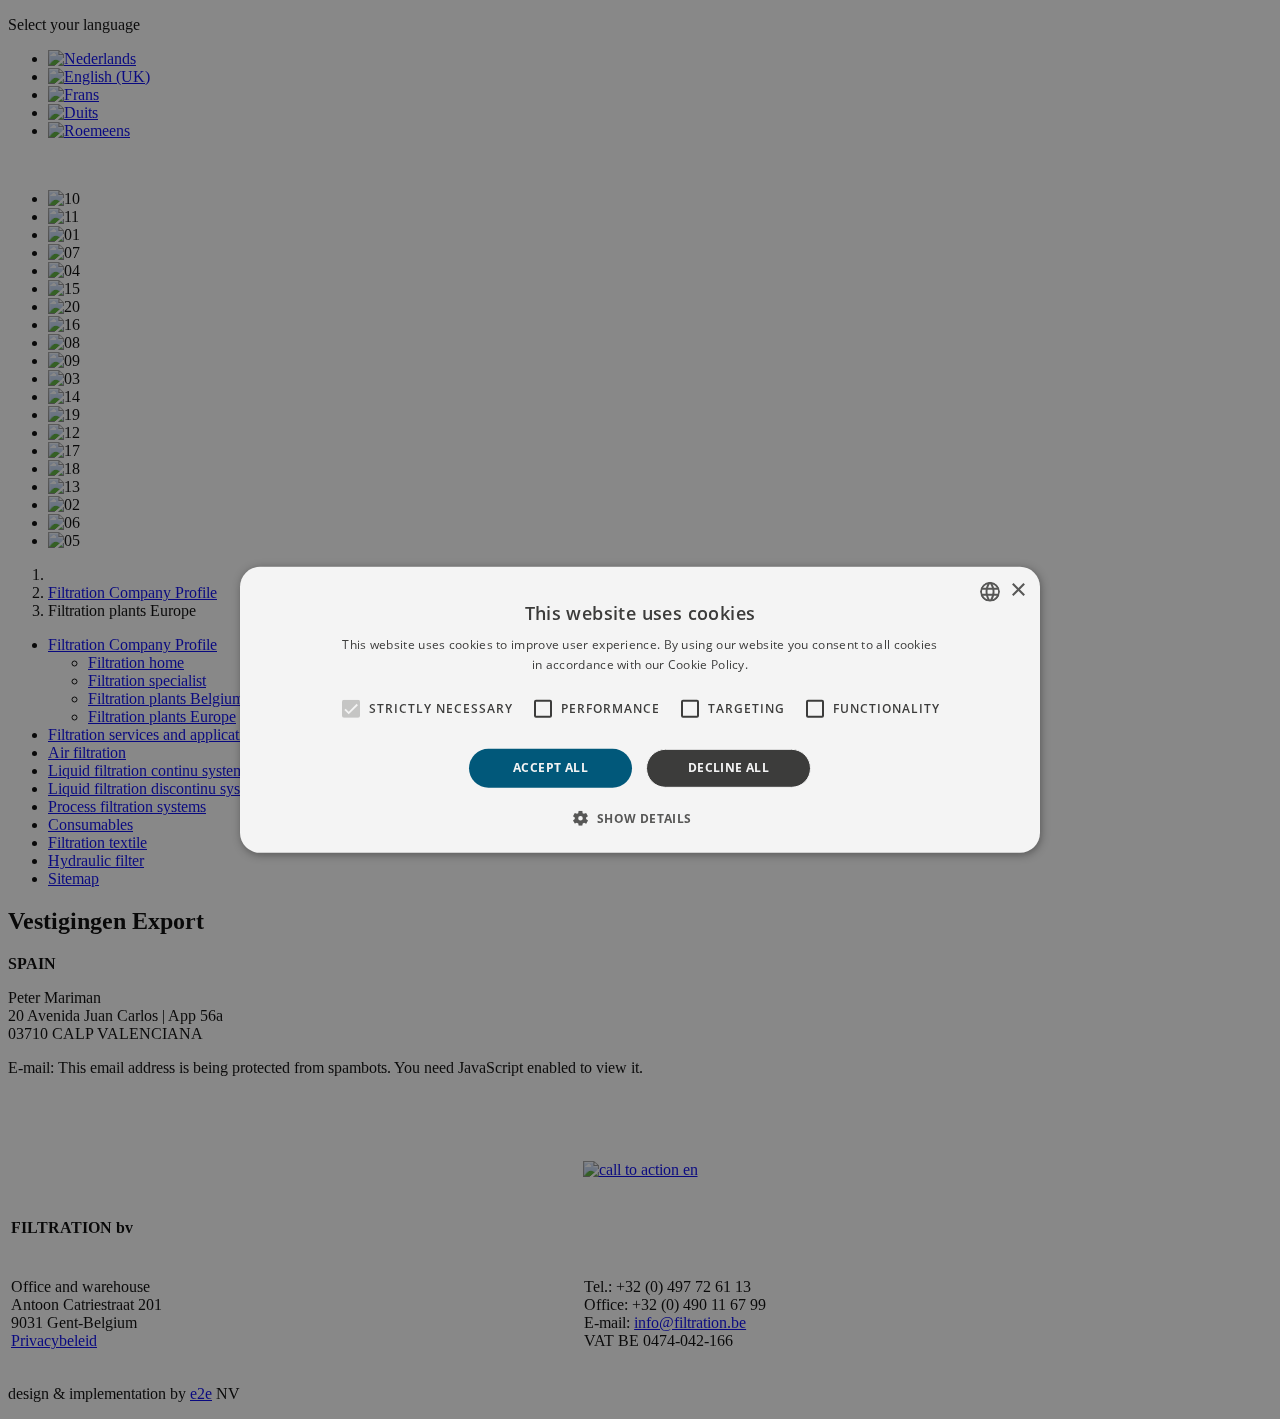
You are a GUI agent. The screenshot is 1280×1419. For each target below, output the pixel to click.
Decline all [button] (728, 767)
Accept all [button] (550, 767)
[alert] (640, 709)
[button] (639, 818)
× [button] (1017, 590)
